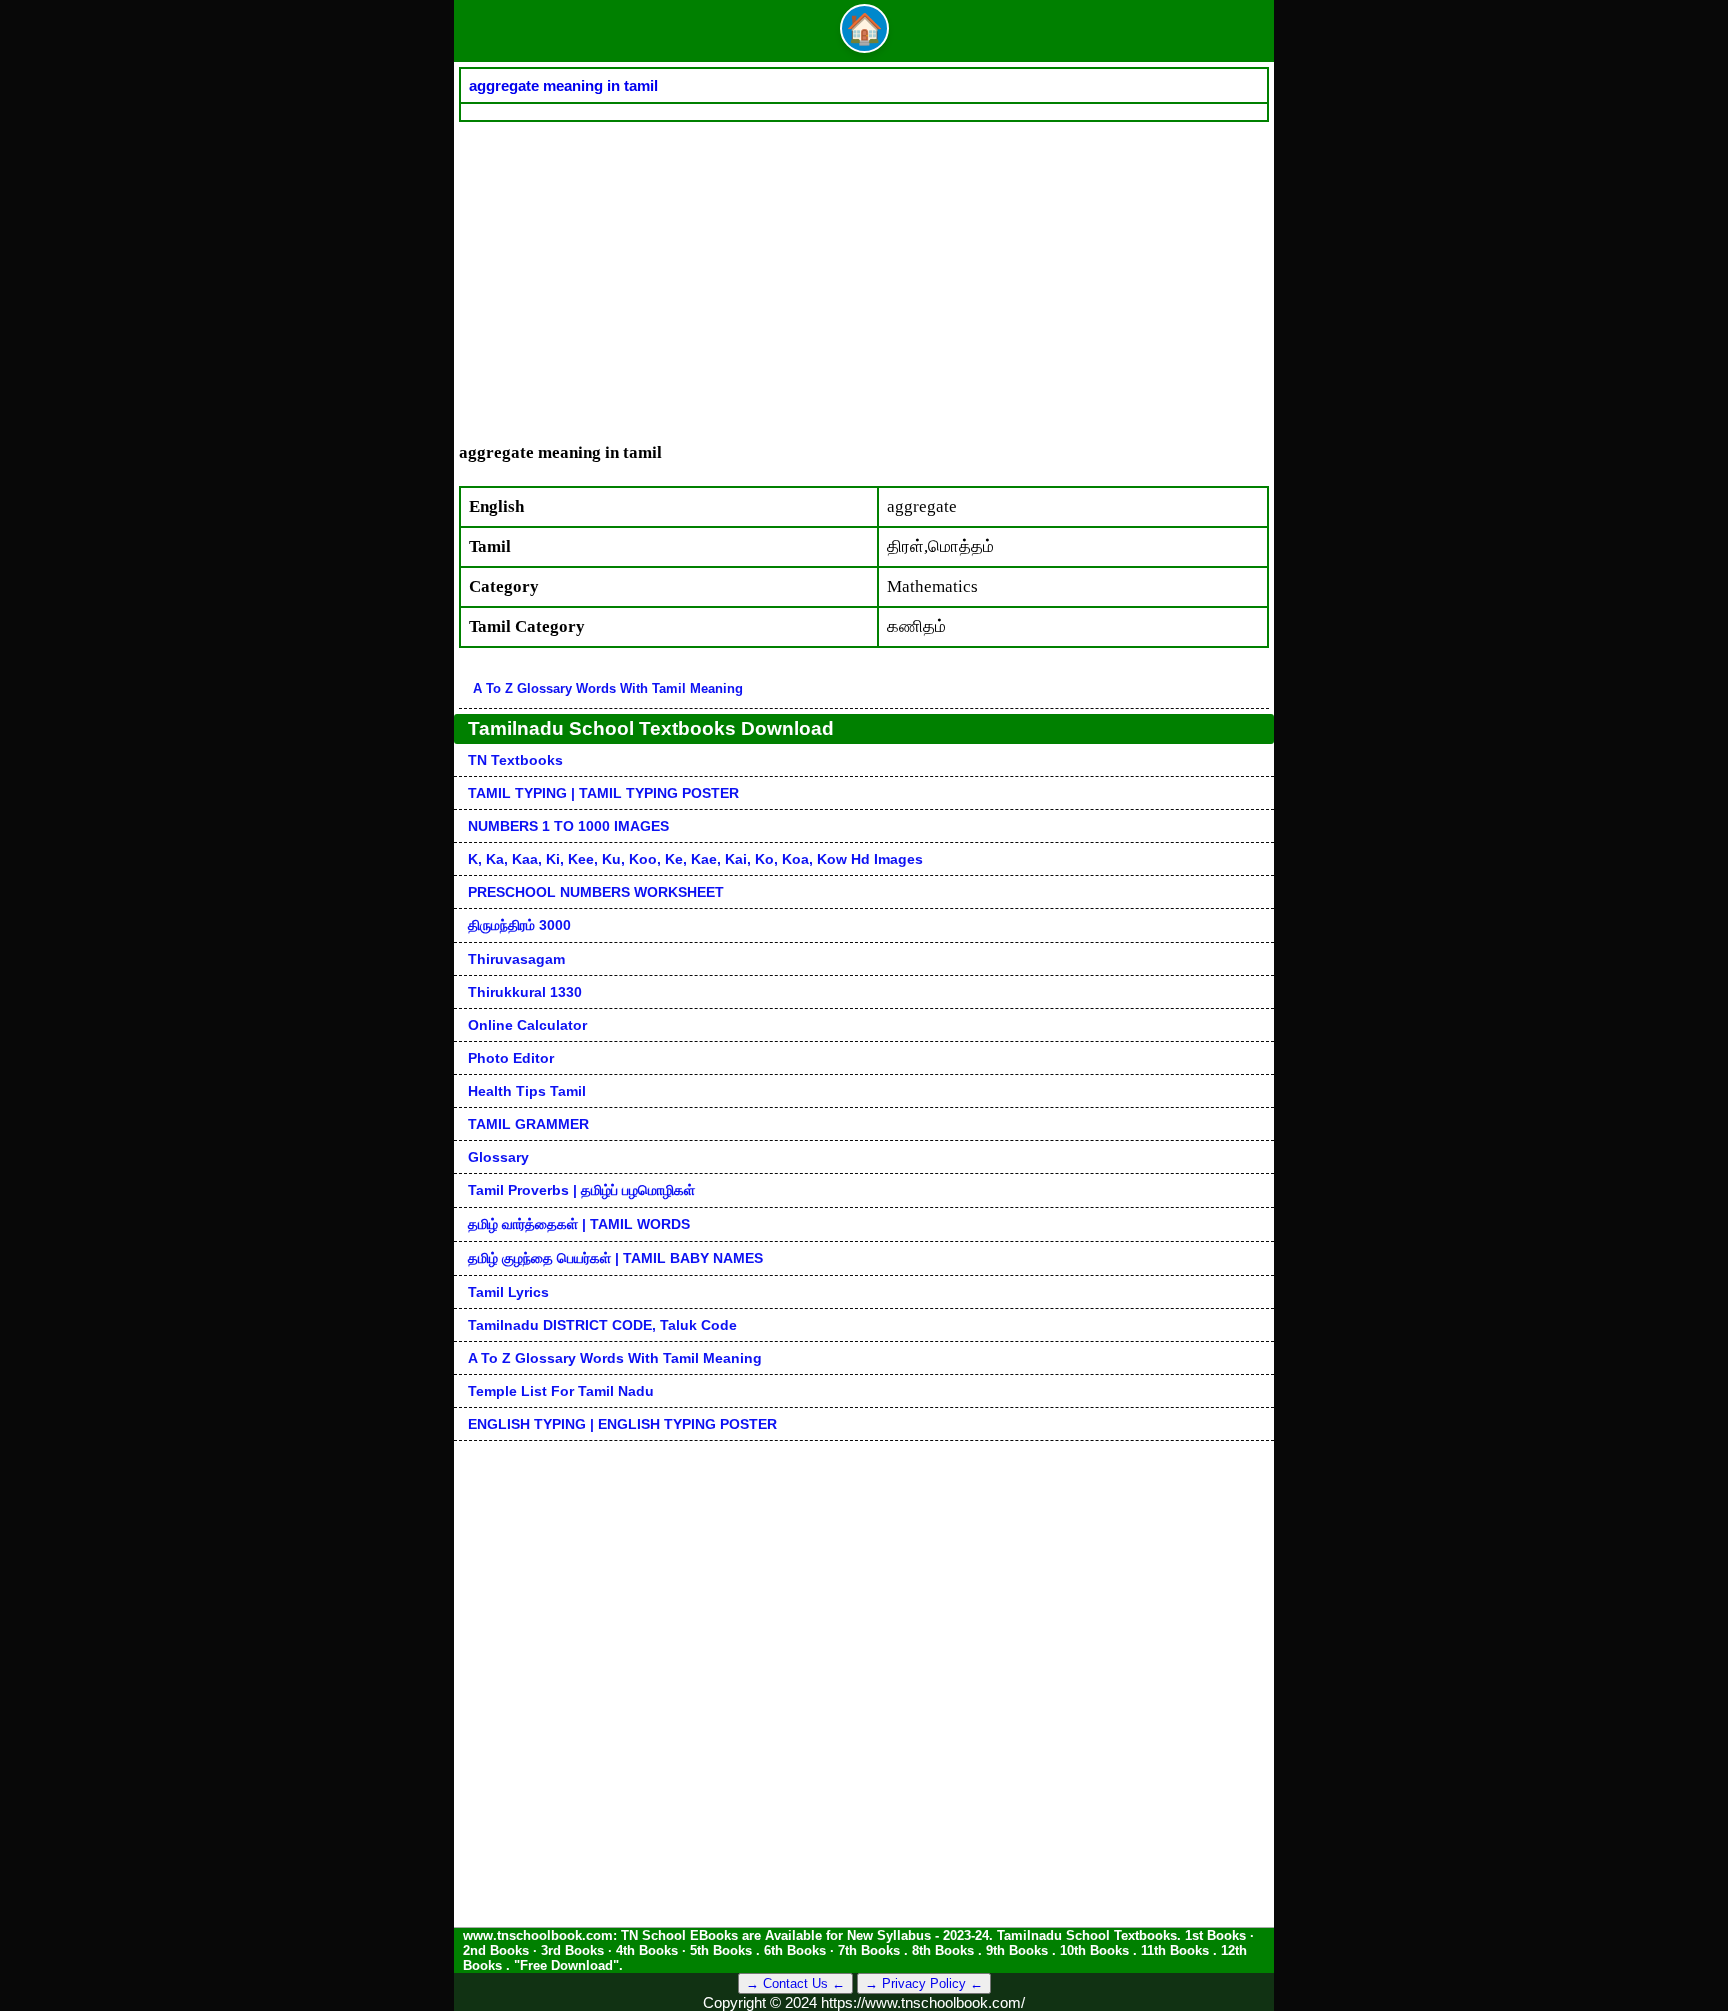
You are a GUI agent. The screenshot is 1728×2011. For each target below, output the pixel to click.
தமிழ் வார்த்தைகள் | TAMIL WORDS (579, 1224)
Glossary (498, 1157)
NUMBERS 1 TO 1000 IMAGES (568, 826)
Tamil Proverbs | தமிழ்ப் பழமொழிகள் (581, 1190)
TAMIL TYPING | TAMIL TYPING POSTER (603, 793)
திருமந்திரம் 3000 (519, 925)
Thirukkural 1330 (525, 992)
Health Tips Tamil (527, 1091)
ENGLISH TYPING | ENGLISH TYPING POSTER (622, 1424)
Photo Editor (511, 1058)
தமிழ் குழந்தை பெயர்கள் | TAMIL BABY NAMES (615, 1258)
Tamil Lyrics (508, 1292)
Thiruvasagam (516, 959)
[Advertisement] (864, 272)
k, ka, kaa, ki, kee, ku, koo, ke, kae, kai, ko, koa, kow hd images (695, 859)
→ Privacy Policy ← (924, 1983)
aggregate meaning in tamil (563, 85)
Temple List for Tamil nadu (561, 1391)
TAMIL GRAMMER (528, 1124)
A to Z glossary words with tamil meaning (608, 688)
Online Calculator (527, 1025)
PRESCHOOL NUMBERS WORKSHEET (596, 892)
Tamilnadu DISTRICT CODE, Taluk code (602, 1325)
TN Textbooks (515, 760)
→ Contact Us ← (795, 1983)
